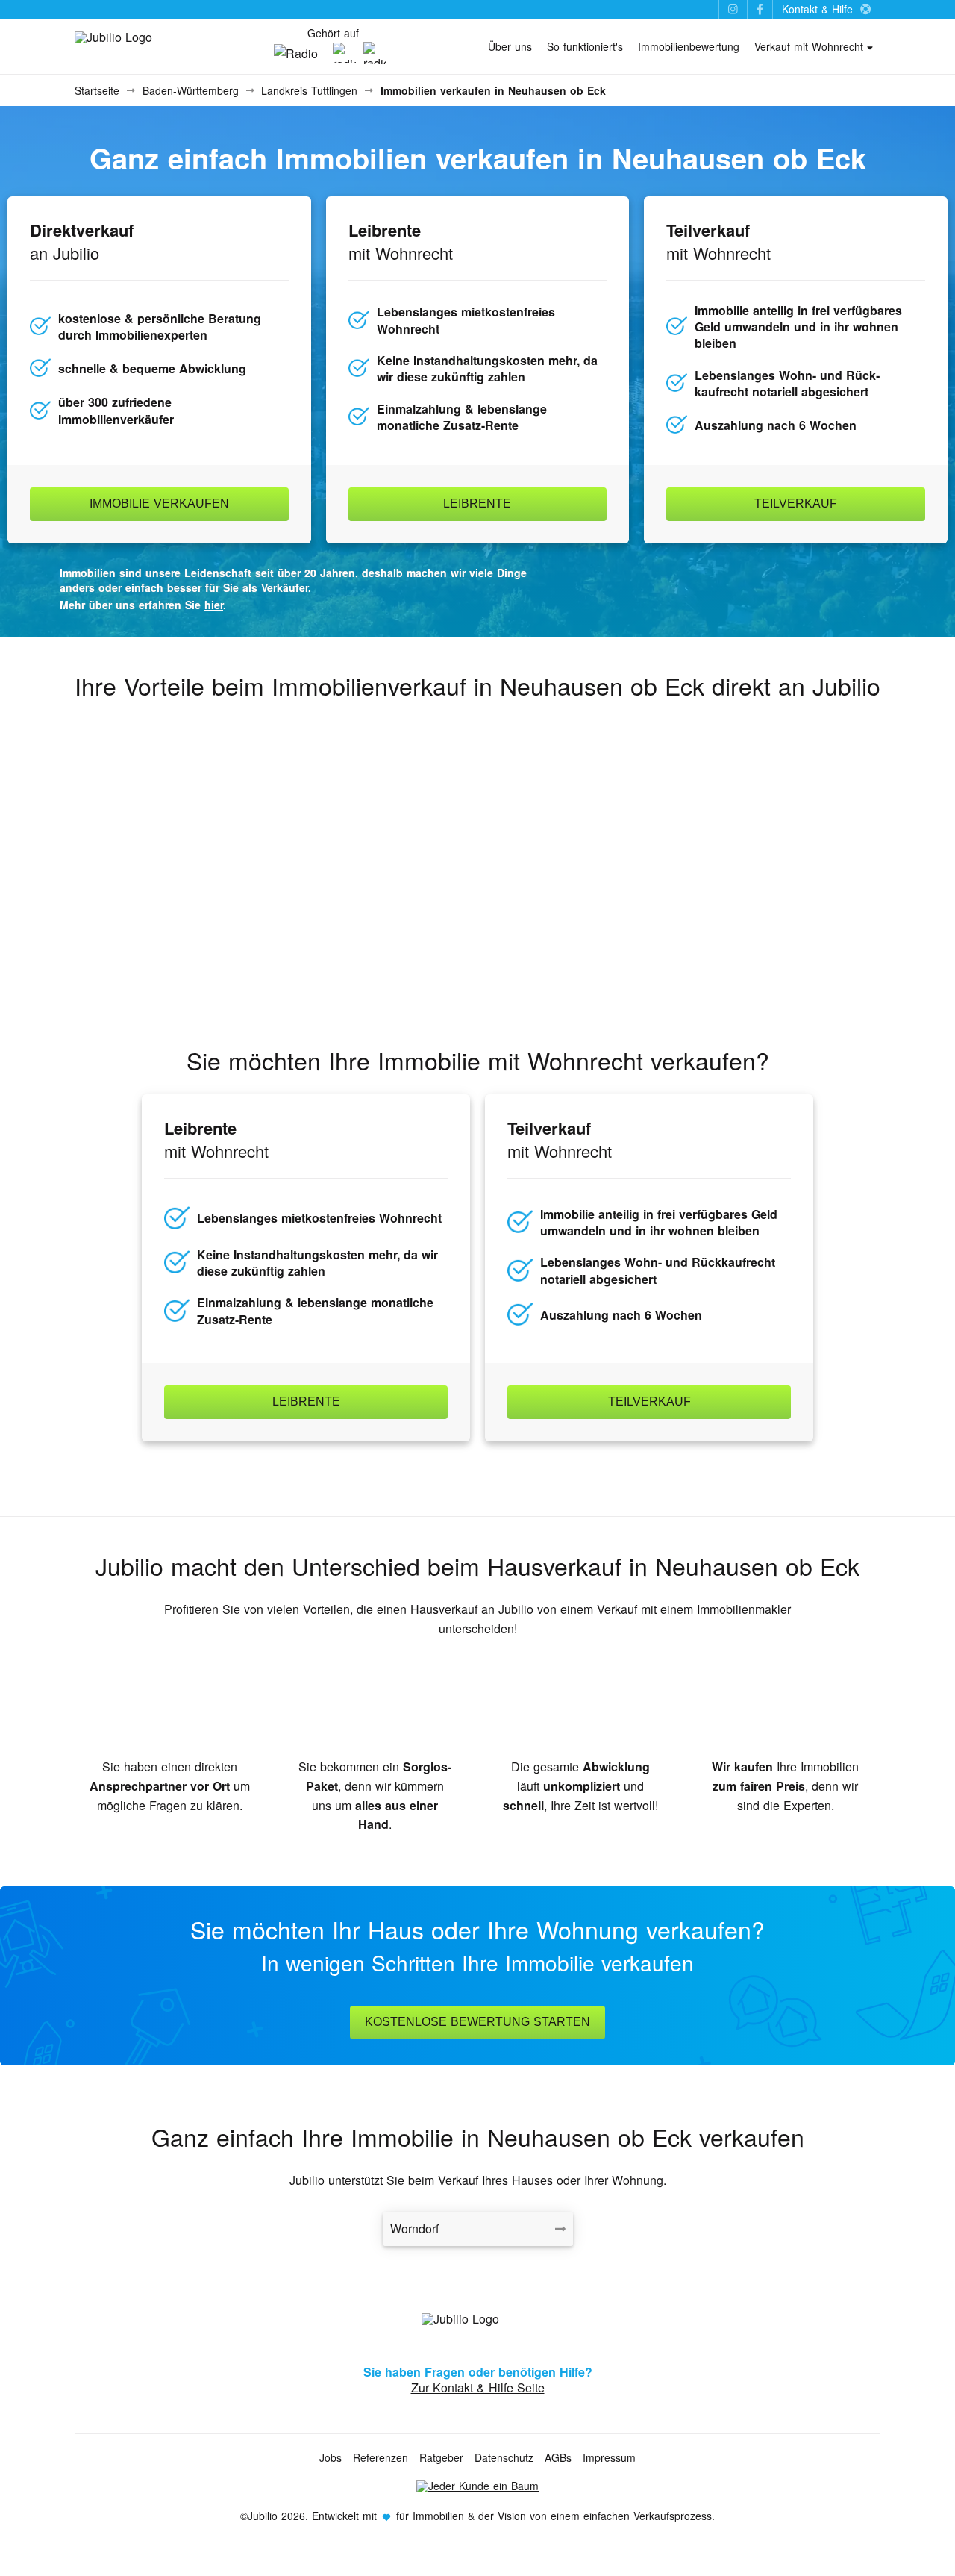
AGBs (558, 2457)
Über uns (510, 46)
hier (214, 605)
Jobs (331, 2457)
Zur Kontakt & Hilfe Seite (478, 2388)
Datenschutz (504, 2457)
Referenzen (381, 2457)
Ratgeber (441, 2457)
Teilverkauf (796, 503)
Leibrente (477, 503)
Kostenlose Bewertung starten (477, 2022)
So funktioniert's (585, 46)
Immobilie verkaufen (159, 503)
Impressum (609, 2457)
